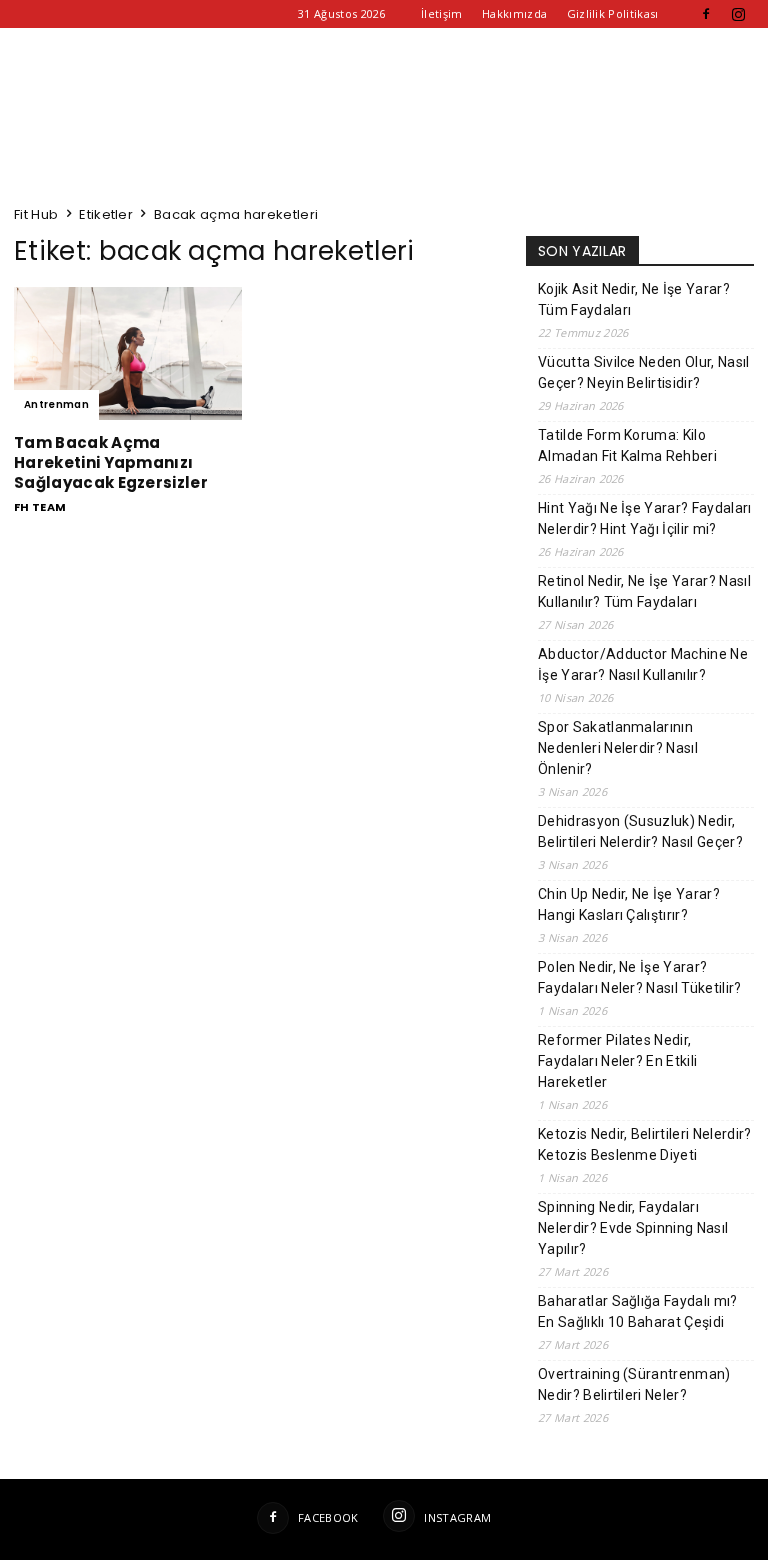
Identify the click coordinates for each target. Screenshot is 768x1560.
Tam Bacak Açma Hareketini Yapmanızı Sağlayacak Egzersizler (111, 462)
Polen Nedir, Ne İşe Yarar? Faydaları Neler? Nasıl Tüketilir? (640, 977)
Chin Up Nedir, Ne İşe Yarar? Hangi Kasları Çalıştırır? (629, 904)
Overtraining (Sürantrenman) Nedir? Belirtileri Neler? (634, 1384)
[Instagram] (739, 14)
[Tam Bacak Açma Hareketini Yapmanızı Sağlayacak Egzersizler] (128, 353)
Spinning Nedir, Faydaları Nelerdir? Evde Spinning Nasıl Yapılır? (633, 1228)
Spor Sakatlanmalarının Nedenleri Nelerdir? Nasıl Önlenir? (618, 748)
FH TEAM (40, 507)
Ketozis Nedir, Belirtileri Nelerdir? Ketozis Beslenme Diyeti (645, 1144)
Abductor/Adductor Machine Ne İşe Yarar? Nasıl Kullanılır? (643, 664)
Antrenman (56, 404)
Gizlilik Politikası (613, 13)
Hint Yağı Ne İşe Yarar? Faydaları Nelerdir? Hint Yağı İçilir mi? (645, 518)
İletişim (442, 13)
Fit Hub (36, 214)
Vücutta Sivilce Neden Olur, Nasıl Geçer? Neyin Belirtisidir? (644, 372)
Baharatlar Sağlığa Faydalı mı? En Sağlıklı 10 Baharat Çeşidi (638, 1311)
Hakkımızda (514, 13)
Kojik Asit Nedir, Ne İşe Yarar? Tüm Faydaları (634, 299)
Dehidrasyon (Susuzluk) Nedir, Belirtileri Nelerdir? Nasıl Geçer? (640, 831)
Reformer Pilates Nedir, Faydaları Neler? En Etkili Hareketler (617, 1061)
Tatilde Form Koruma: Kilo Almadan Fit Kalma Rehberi (627, 445)
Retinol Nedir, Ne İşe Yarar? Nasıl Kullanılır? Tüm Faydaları (644, 591)
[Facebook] (706, 14)
